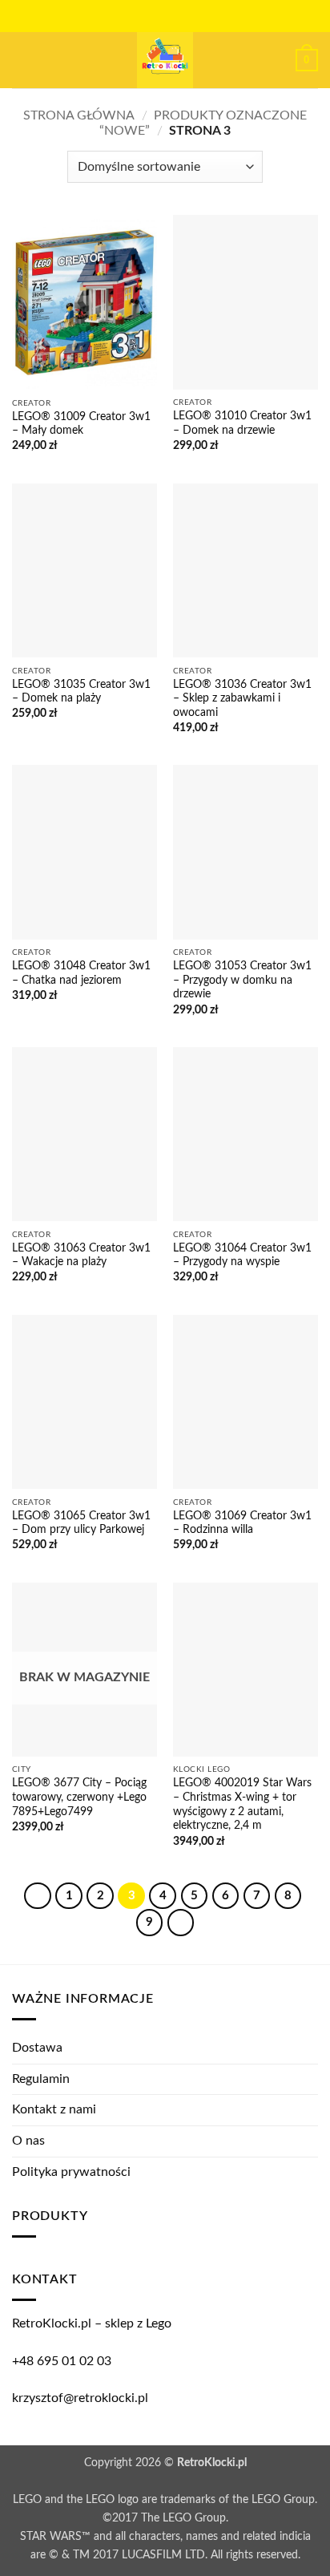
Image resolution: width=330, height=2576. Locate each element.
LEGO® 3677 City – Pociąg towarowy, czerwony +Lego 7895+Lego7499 (79, 1797)
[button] (22, 60)
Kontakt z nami (54, 2109)
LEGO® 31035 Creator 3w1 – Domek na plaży (81, 692)
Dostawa (37, 2048)
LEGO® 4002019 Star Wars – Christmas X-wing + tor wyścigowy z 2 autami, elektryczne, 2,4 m (242, 1804)
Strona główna (79, 115)
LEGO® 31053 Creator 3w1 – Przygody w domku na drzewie (242, 980)
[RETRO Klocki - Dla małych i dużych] (165, 60)
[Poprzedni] (38, 1896)
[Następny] (181, 1923)
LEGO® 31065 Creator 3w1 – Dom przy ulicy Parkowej (81, 1523)
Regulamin (41, 2079)
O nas (28, 2141)
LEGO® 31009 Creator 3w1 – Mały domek (81, 424)
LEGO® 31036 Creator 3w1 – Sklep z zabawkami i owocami (242, 699)
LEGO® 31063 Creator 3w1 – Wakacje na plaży (81, 1256)
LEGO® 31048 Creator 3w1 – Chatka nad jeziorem (81, 973)
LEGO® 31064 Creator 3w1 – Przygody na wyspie (242, 1256)
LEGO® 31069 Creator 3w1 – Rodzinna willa (242, 1523)
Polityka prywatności (71, 2172)
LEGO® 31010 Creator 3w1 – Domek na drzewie (242, 423)
